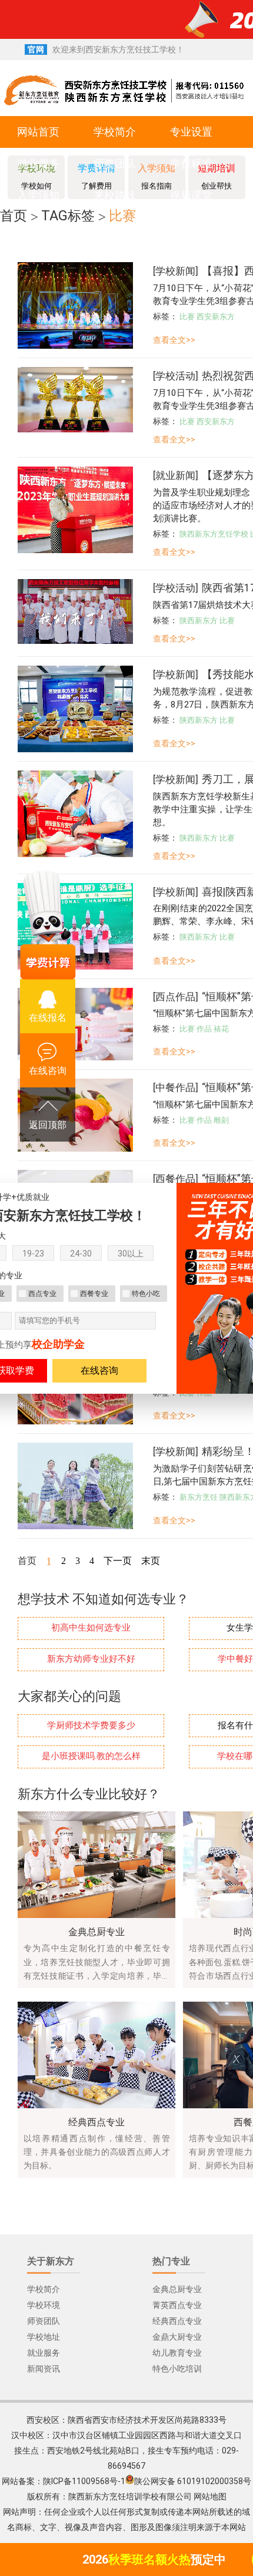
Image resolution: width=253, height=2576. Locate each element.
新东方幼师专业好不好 (91, 1659)
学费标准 (191, 163)
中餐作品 (175, 1087)
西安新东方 (216, 317)
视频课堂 (191, 195)
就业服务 (38, 163)
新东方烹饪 (199, 1497)
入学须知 (38, 195)
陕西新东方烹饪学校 (214, 534)
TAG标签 (68, 216)
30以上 (131, 1254)
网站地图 (210, 2496)
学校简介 (115, 132)
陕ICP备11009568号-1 (84, 2481)
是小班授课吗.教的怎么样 (91, 1756)
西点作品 (175, 997)
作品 (204, 1029)
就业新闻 (175, 475)
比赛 (122, 216)
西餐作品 (175, 1179)
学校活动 (175, 376)
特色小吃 (146, 1294)
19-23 (33, 1254)
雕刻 (221, 1120)
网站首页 (38, 132)
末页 (151, 1561)
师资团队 (115, 163)
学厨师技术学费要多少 (91, 1726)
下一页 (118, 1561)
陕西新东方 (199, 621)
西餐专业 (94, 1294)
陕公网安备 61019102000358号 (193, 2481)
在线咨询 (99, 1370)
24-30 (81, 1254)
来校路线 (115, 195)
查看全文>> (174, 340)
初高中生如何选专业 (91, 1628)
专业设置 (191, 132)
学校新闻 (175, 271)
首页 (14, 216)
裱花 (221, 1029)
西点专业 (42, 1294)
